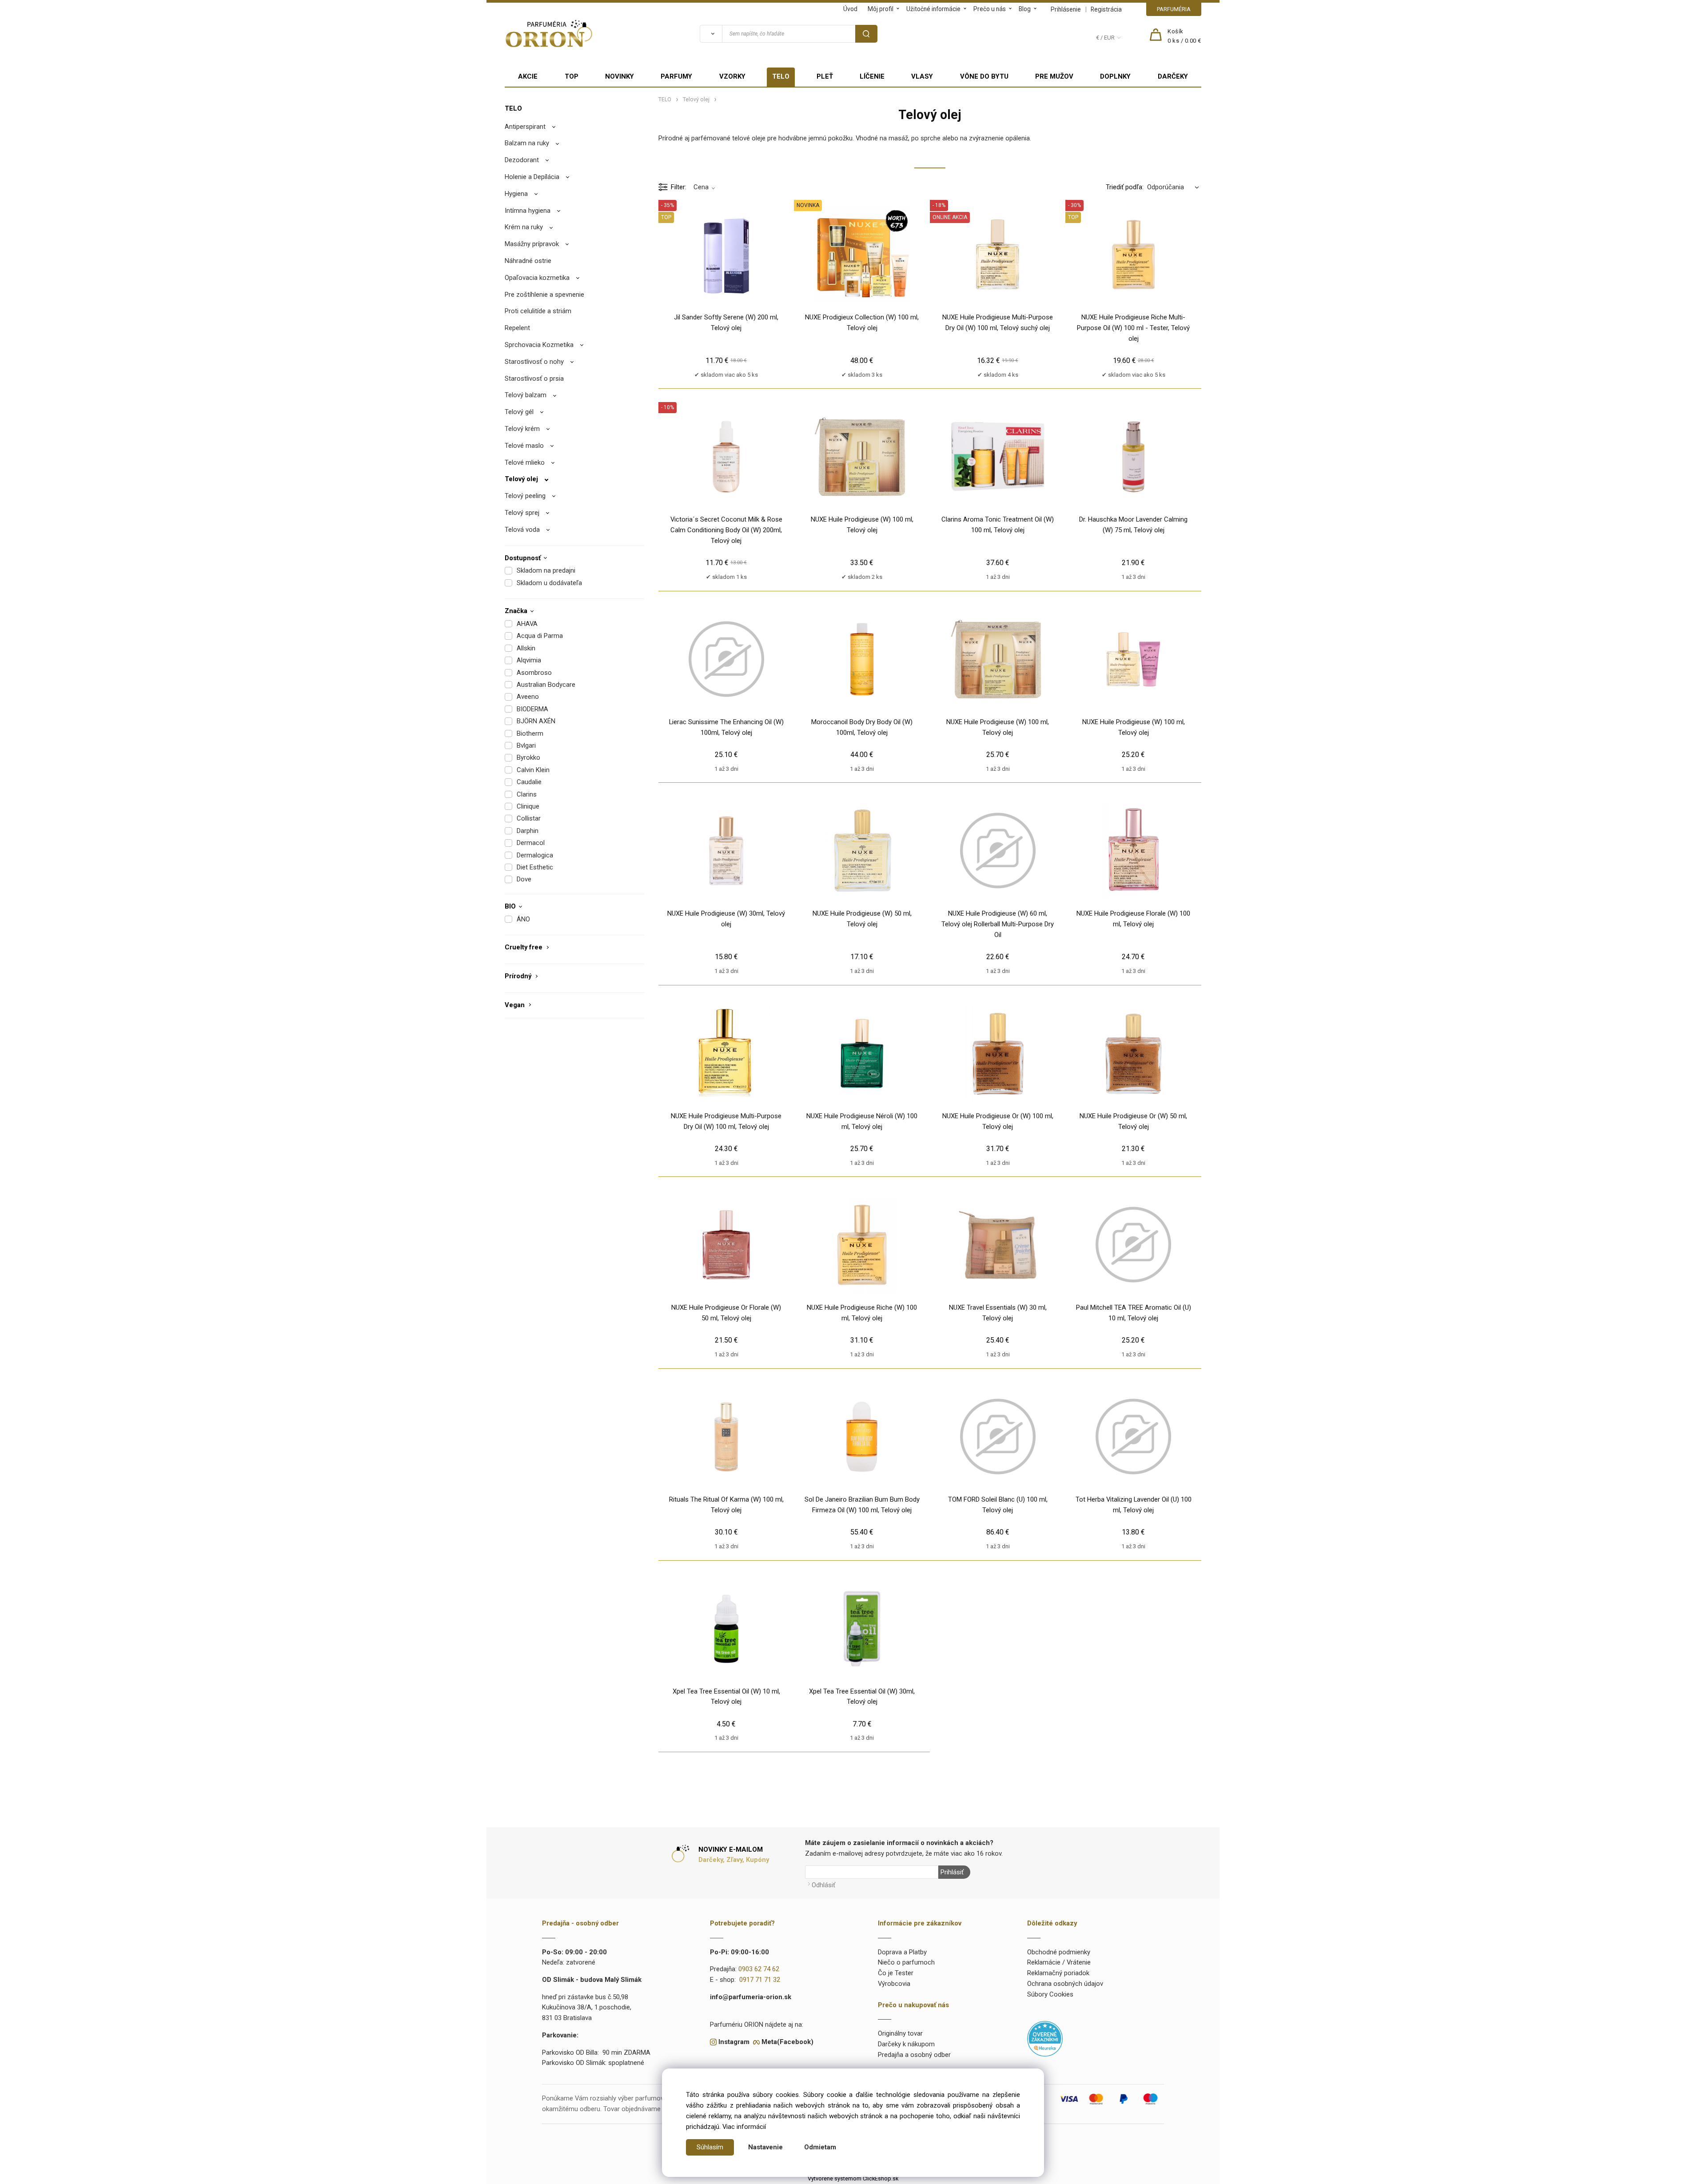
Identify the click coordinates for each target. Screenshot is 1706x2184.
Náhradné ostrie (528, 261)
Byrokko (528, 757)
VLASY (922, 76)
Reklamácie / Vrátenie (1059, 1962)
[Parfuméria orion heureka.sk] (1045, 2038)
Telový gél (519, 412)
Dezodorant (522, 160)
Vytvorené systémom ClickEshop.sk (853, 2178)
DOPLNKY (1115, 76)
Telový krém (522, 429)
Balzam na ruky (527, 143)
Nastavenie (765, 2147)
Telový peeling (525, 496)
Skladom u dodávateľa (549, 583)
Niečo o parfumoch (906, 1962)
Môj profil (881, 9)
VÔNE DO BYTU (984, 76)
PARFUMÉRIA (1174, 9)
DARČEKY (1173, 76)
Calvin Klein (533, 770)
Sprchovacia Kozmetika (539, 345)
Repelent (517, 328)
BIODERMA (532, 709)
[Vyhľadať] (711, 34)
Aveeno (528, 697)
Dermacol (531, 843)
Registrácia (1106, 9)
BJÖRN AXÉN (536, 721)
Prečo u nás (990, 9)
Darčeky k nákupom (906, 2044)
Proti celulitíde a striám (538, 311)
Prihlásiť (952, 1872)
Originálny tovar (900, 2033)
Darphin (528, 831)
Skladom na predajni (546, 570)
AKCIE (528, 76)
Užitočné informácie (933, 9)
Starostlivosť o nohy (534, 362)
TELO (781, 76)
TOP (572, 76)
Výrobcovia (894, 1984)
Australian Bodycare (546, 685)
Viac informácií (744, 2127)
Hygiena (516, 194)
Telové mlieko (525, 462)
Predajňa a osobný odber (914, 2055)
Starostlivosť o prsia (534, 379)
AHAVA (527, 624)
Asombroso (534, 673)
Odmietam (820, 2147)
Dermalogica (535, 855)
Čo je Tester (896, 1973)
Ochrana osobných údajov (1065, 1984)
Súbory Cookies (1050, 1994)
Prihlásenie (1066, 9)
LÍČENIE (872, 76)
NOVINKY (620, 76)
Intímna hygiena (528, 211)
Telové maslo (524, 446)
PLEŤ (825, 76)
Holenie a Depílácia (532, 177)
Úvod (850, 9)
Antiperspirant (525, 127)
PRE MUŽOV (1054, 76)
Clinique (528, 806)
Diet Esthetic (535, 867)
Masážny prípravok (532, 244)
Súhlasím (710, 2147)
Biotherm (530, 733)
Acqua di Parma (540, 636)
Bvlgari (526, 745)
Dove (524, 879)
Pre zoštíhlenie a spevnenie (544, 295)
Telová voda (522, 530)
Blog (1025, 9)
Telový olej (521, 479)
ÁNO (523, 919)
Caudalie (529, 782)
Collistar (529, 818)
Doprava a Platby (902, 1952)
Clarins (527, 794)
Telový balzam (526, 395)
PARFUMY (676, 76)
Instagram (734, 2042)
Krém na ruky (524, 227)
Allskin (526, 648)
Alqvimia (529, 660)
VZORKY (732, 76)
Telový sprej (522, 513)
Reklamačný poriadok (1058, 1973)
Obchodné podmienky (1059, 1952)
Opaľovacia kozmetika (537, 278)
